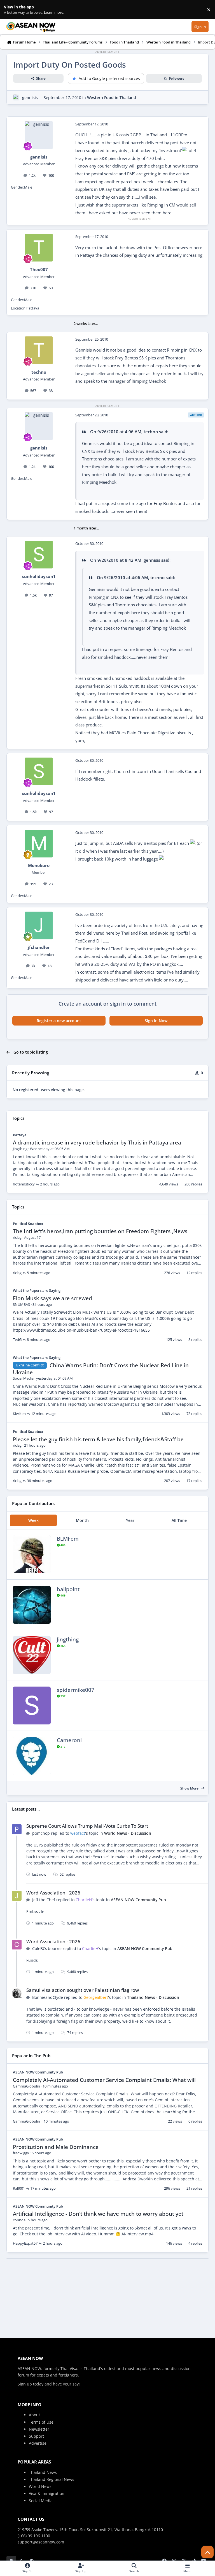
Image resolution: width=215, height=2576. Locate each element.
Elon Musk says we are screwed (52, 1298)
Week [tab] (33, 1520)
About (34, 2415)
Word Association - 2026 (53, 1893)
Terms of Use (41, 2422)
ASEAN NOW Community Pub (138, 1900)
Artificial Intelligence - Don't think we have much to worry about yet (98, 2214)
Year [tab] (130, 1520)
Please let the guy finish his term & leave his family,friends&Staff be (98, 1439)
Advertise (38, 2443)
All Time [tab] (179, 1520)
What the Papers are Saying (37, 1290)
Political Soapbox (28, 1224)
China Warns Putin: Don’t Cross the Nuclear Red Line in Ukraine (101, 1369)
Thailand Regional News (52, 2479)
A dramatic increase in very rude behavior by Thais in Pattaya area (97, 1143)
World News (40, 2486)
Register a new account (59, 1021)
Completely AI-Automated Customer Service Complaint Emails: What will (104, 2080)
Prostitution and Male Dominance (56, 2147)
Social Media (41, 2501)
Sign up (25, 2384)
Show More (190, 1788)
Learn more (11, 10)
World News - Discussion (128, 1833)
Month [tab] (82, 1520)
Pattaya (20, 1135)
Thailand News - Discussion (153, 1997)
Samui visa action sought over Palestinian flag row (83, 1990)
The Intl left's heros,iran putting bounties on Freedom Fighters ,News (100, 1231)
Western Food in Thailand (112, 98)
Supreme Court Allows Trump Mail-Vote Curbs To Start (87, 1826)
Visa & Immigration (47, 2493)
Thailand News (43, 2472)
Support (36, 2436)
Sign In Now (156, 1021)
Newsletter (39, 2429)
